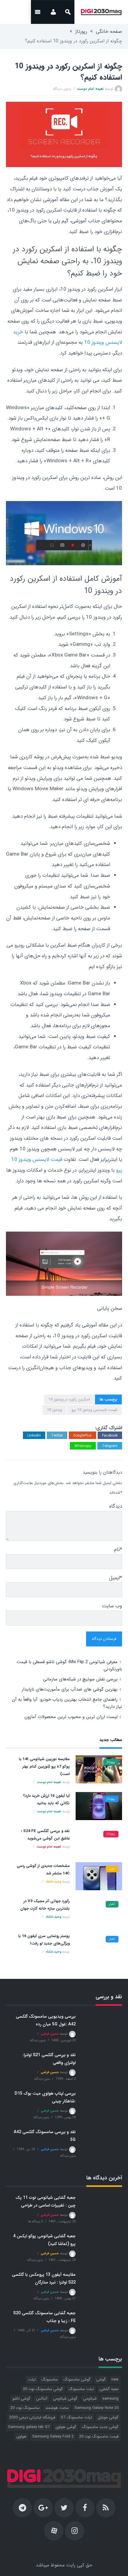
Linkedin (34, 1436)
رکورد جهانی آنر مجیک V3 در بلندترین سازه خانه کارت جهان (45, 1905)
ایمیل (115, 1578)
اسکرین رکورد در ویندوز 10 (69, 1399)
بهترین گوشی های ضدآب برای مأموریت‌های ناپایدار (70, 1689)
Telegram (110, 1446)
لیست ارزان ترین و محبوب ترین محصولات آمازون (71, 1717)
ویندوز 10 (54, 1410)
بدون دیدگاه (62, 89)
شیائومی (90, 2399)
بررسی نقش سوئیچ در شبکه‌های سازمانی (80, 1679)
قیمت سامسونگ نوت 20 (99, 2436)
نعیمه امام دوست (90, 89)
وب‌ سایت (112, 1606)
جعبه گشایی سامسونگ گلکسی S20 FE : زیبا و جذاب (44, 2317)
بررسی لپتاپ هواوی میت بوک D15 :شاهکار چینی (45, 2097)
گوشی (101, 2379)
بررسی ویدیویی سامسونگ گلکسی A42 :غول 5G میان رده (46, 2020)
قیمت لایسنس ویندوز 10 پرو (94, 1410)
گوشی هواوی (66, 2427)
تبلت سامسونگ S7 (76, 2417)
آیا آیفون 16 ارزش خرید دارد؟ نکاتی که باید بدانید (46, 1799)
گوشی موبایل (108, 2417)
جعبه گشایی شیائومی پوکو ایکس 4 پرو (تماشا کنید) (44, 2240)
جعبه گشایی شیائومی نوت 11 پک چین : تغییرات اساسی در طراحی (46, 2201)
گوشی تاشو (21, 2399)
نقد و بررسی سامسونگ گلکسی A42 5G (45, 2136)
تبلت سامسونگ (81, 2389)
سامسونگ (50, 2379)
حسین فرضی (50, 2034)
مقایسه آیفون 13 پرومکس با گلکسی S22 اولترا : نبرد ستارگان (44, 2278)
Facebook (110, 1436)
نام (118, 1550)
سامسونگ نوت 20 (25, 2408)
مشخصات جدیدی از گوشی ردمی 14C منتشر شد (43, 1870)
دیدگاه (116, 1506)
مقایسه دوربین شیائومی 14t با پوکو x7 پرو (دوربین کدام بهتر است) (44, 1767)
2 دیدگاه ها (35, 2222)
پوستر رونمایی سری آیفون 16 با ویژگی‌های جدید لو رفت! (44, 1940)
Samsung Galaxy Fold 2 (53, 2436)
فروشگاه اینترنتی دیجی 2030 (32, 2417)
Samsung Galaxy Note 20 (96, 2408)
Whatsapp (83, 1446)
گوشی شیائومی (65, 2399)
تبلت (32, 2379)
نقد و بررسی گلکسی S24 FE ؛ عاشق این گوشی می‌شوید (45, 1835)
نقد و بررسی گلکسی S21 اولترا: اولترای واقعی (49, 2059)
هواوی (21, 2436)
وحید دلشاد (53, 1882)
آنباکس (42, 2399)
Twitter (57, 1436)
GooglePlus (82, 1436)
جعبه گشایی (109, 2389)
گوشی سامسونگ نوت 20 (43, 2389)
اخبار (112, 1869)
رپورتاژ (81, 31)
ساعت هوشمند (57, 2408)
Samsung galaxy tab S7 (29, 2427)
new (115, 2379)
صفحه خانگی (109, 31)
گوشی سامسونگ (77, 2379)
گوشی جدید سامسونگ (100, 2427)
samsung (110, 2399)
